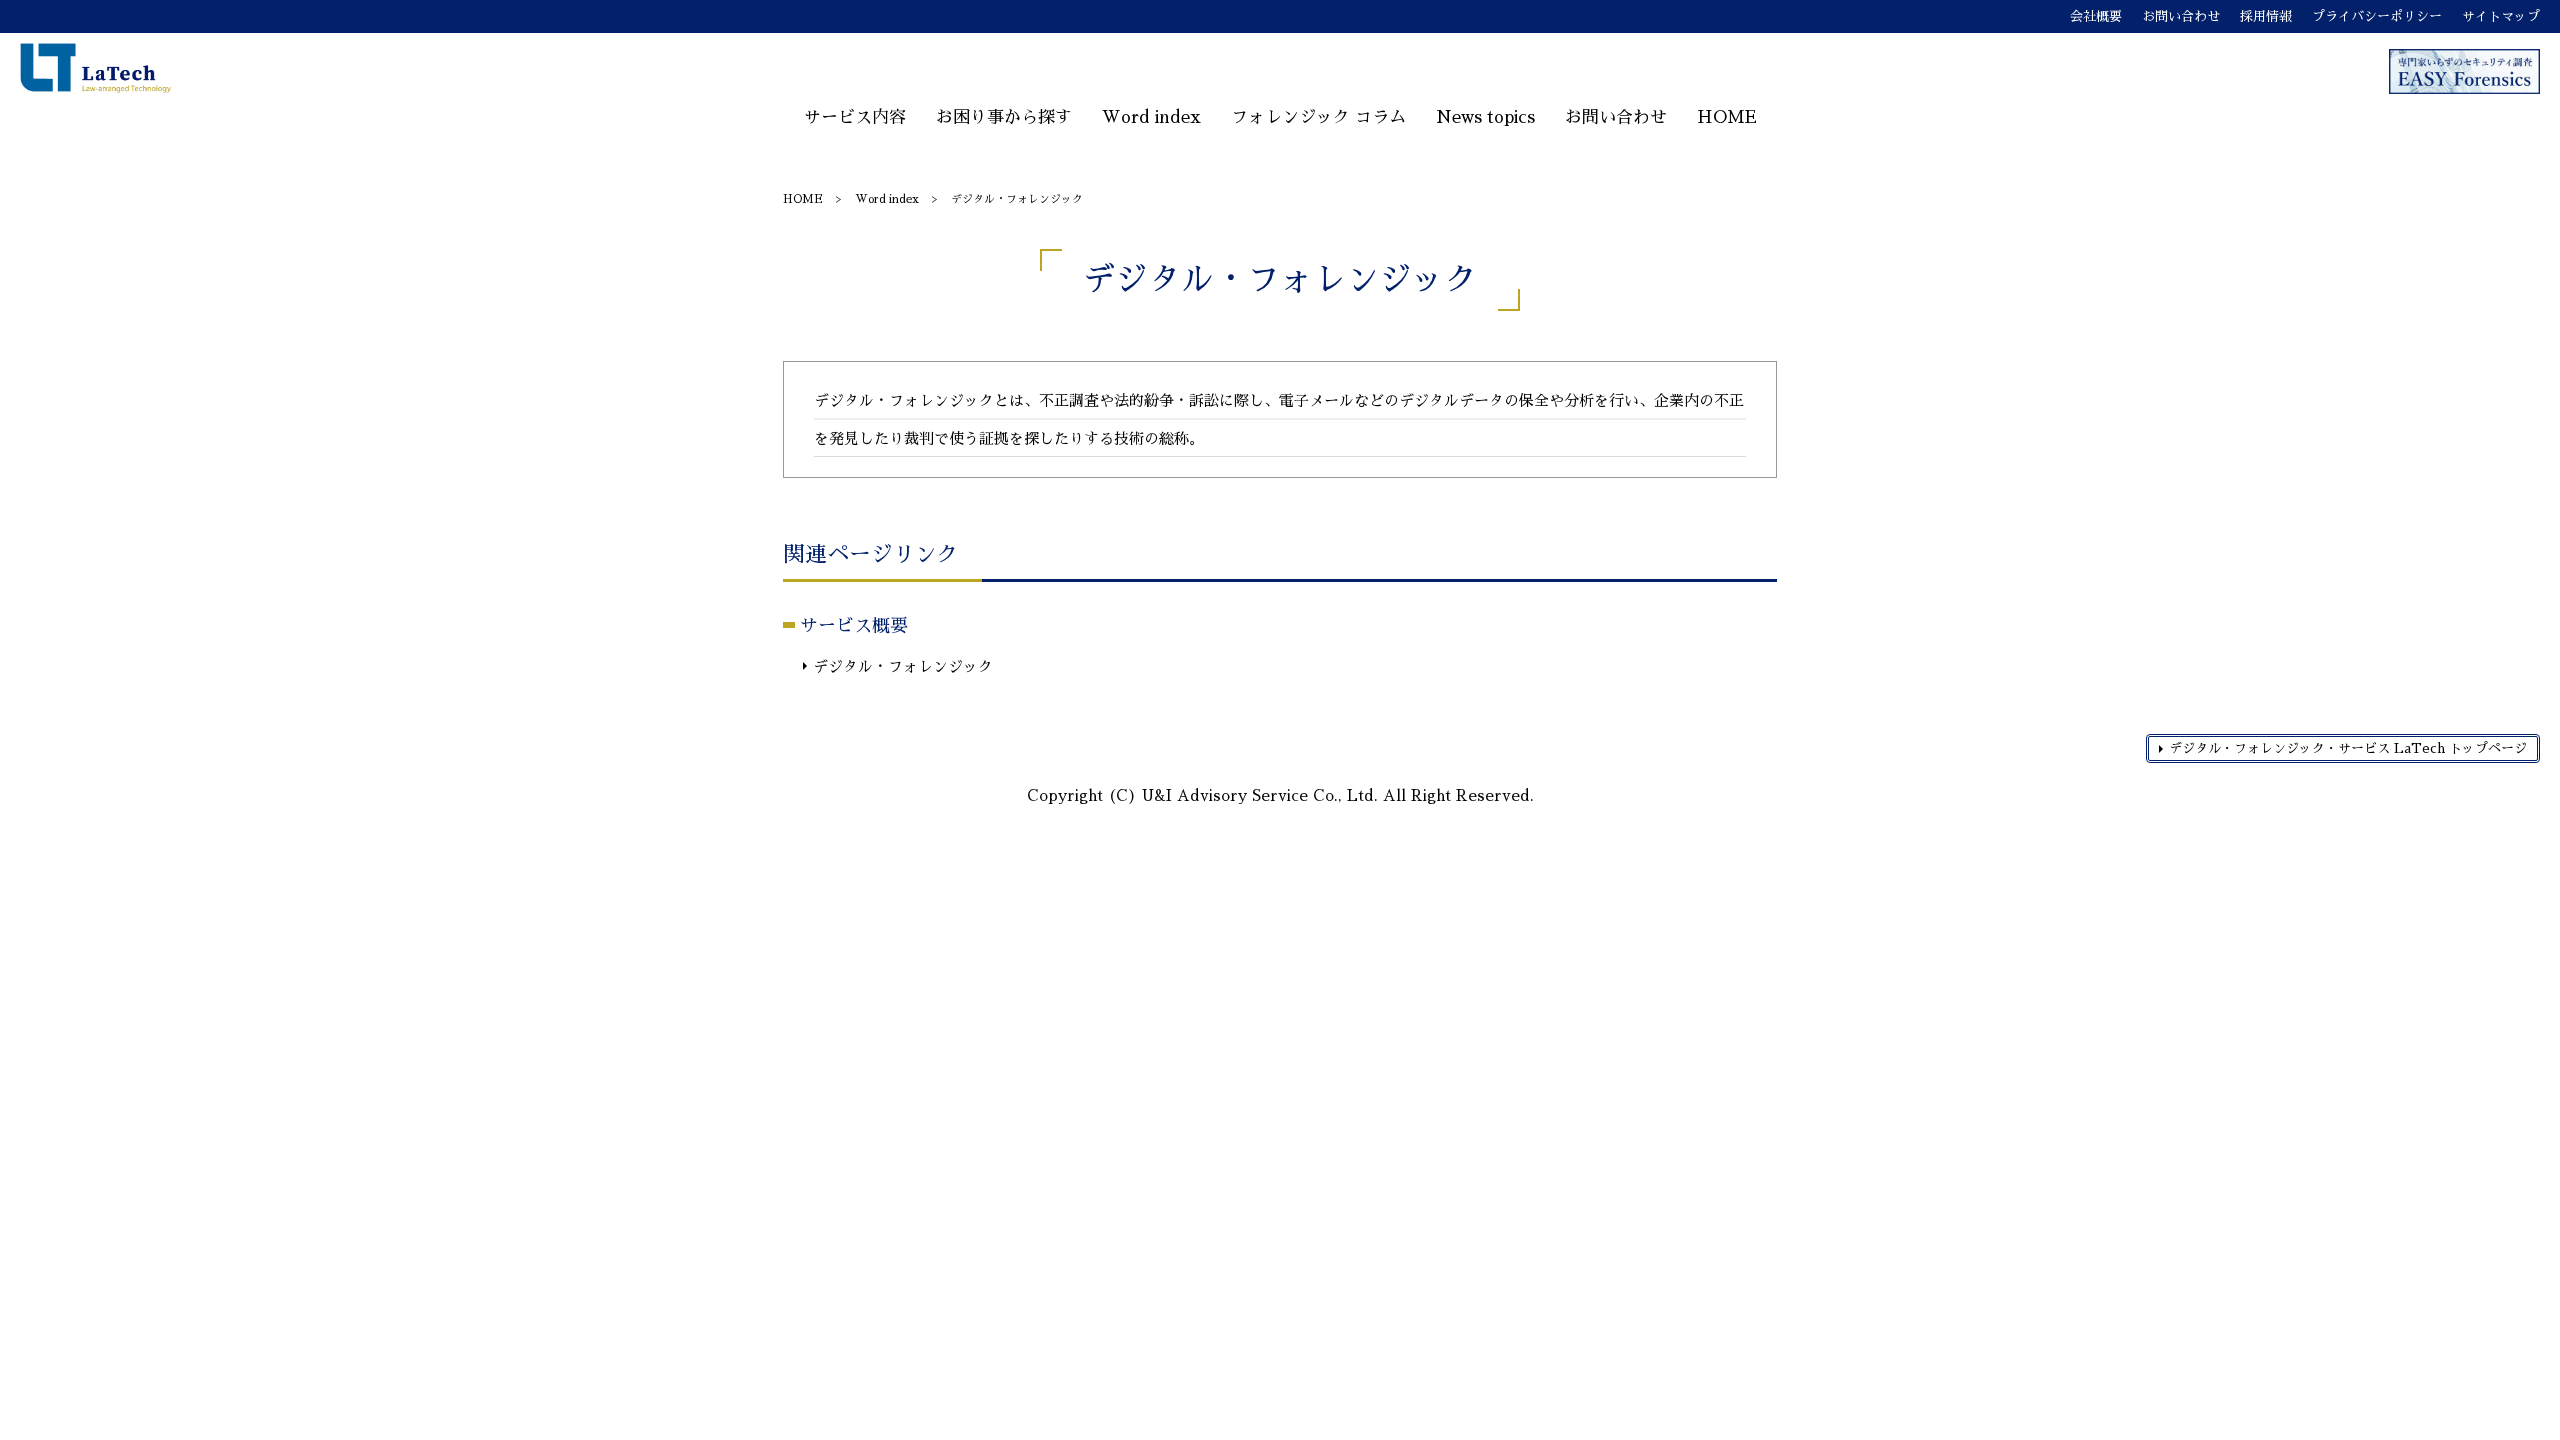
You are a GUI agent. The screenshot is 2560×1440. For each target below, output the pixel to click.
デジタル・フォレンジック (903, 666)
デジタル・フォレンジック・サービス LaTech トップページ (2348, 748)
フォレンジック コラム (1318, 117)
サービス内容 (855, 117)
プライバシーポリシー (2377, 16)
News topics (1485, 117)
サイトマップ (2501, 16)
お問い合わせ (2181, 16)
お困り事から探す (1004, 117)
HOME (1727, 117)
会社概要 (2096, 16)
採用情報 (2266, 16)
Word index (1151, 117)
